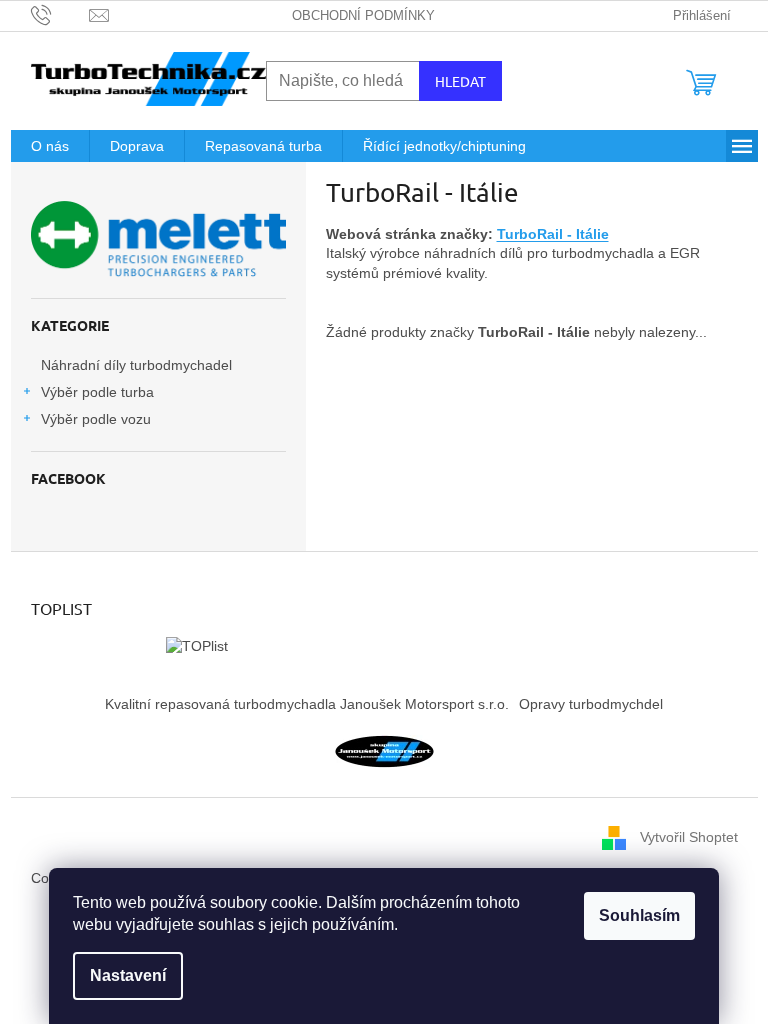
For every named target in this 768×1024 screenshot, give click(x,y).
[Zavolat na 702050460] (60, 14)
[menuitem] (50, 146)
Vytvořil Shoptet (689, 837)
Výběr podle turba (97, 392)
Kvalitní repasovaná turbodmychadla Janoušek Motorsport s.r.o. (307, 704)
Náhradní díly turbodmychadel (136, 365)
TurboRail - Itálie (553, 234)
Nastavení (128, 975)
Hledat (460, 81)
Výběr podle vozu (96, 419)
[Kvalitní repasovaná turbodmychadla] (384, 750)
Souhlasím (639, 915)
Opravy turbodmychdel (591, 704)
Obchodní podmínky (363, 15)
